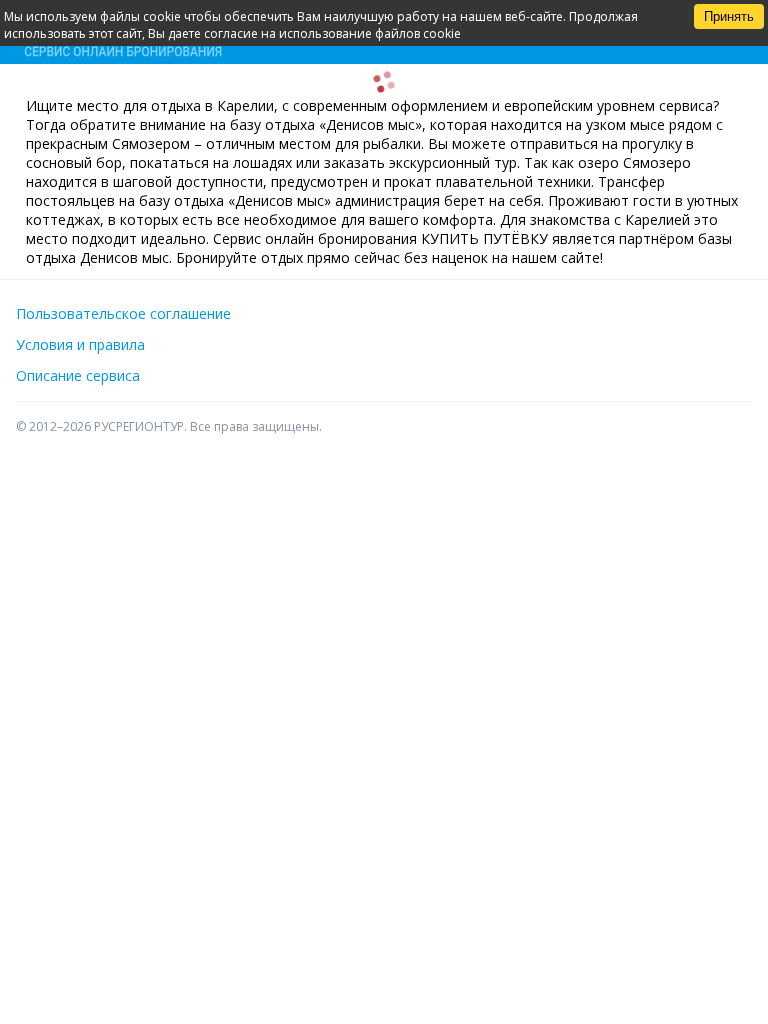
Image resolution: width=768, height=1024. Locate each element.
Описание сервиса (78, 375)
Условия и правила (80, 344)
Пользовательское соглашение (123, 313)
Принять (729, 16)
